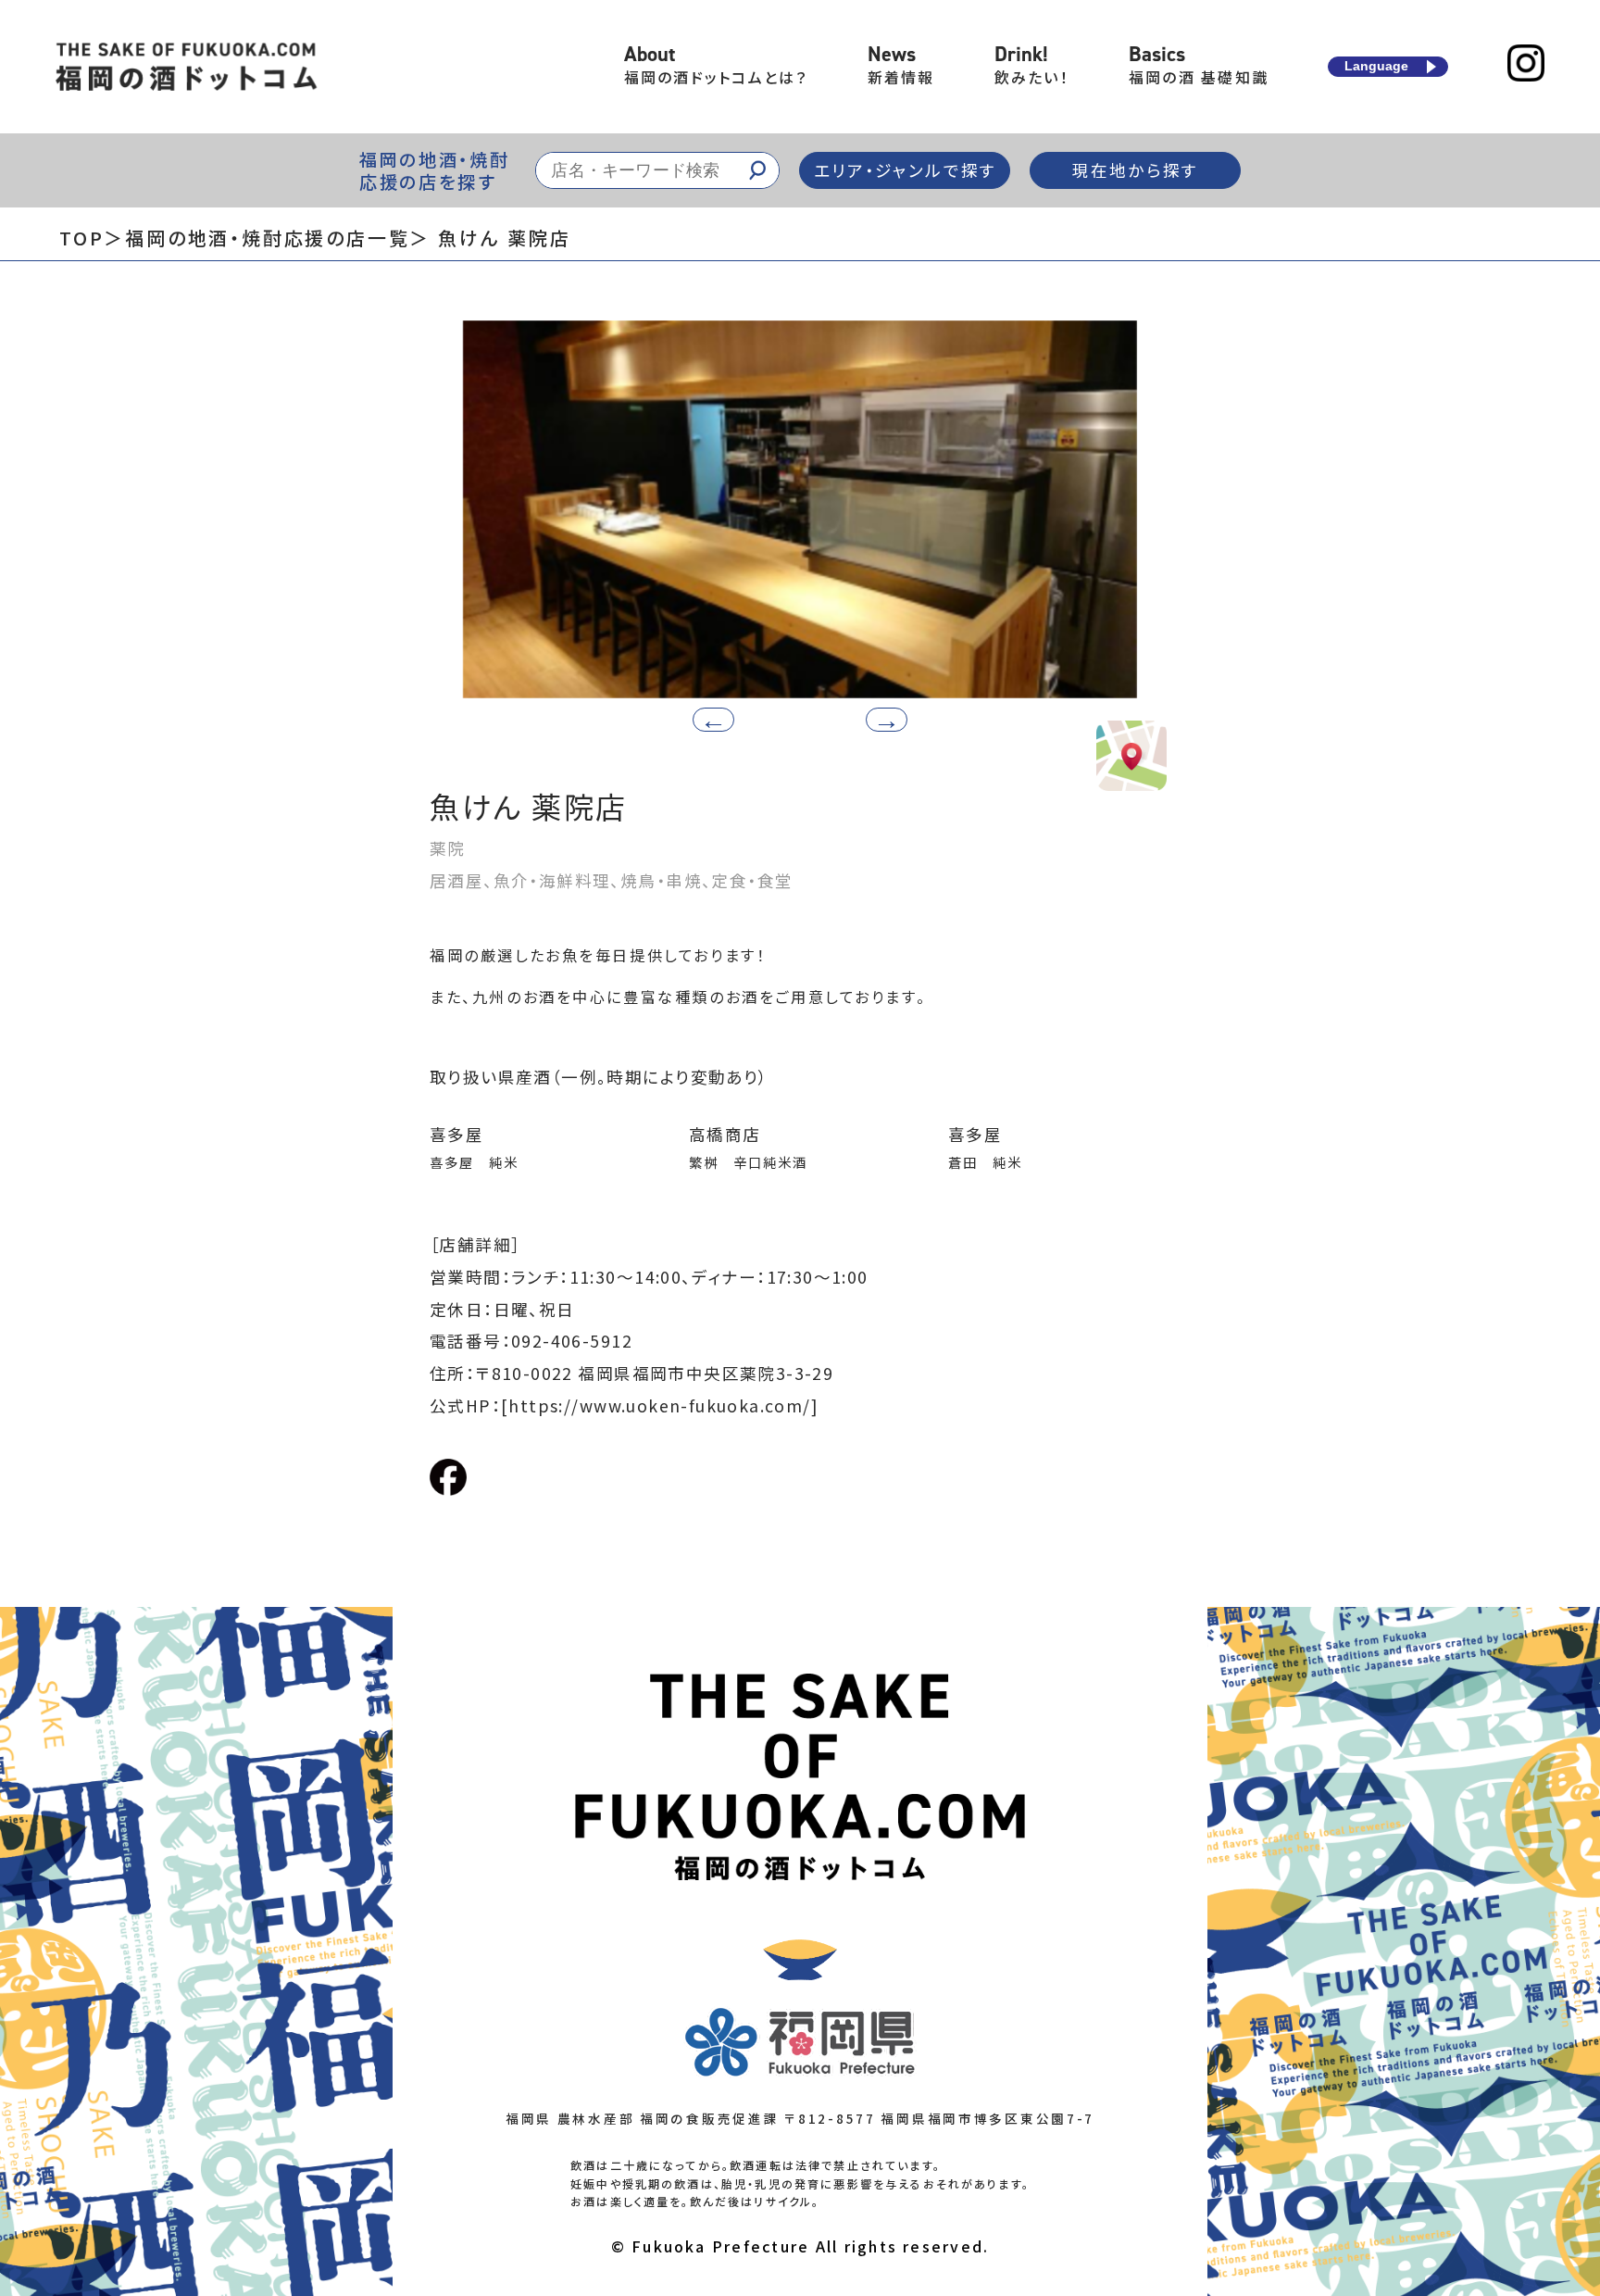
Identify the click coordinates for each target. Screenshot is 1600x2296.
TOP (81, 238)
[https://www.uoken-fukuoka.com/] (660, 1405)
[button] (887, 720)
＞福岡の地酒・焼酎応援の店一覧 (256, 238)
